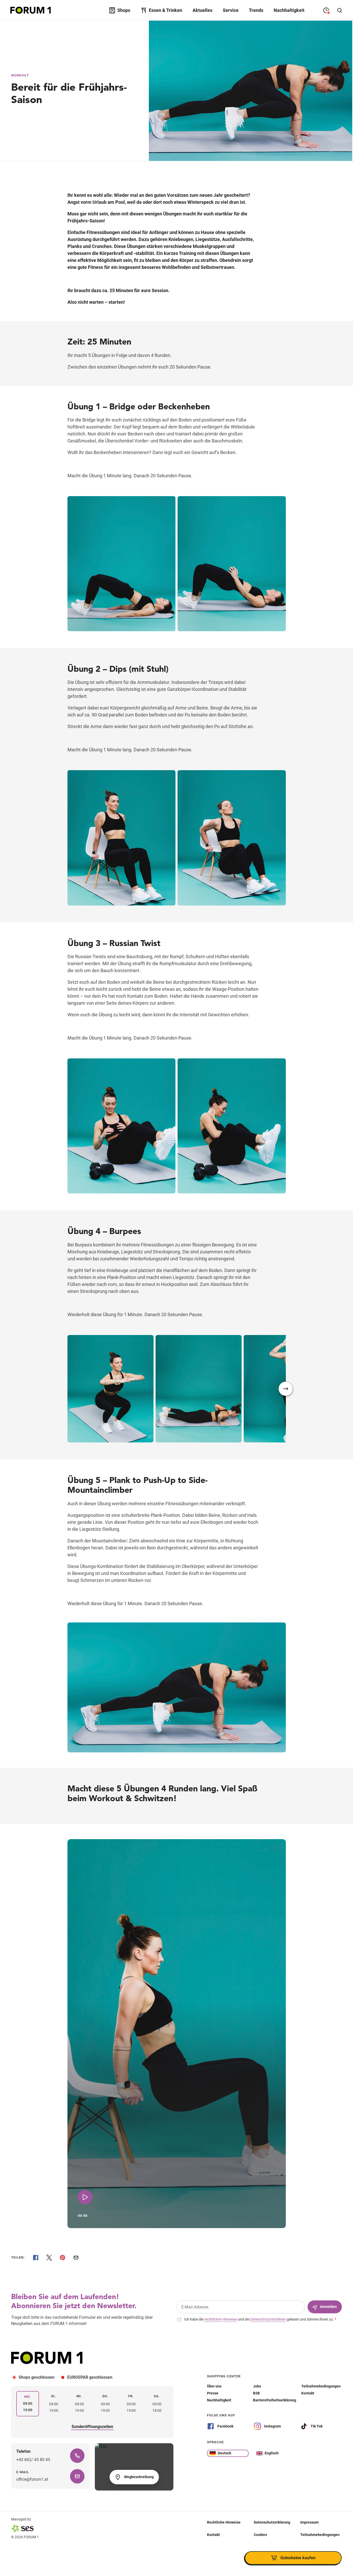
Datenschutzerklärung (272, 2522)
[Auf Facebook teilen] (36, 2258)
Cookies (260, 2534)
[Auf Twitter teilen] (49, 2258)
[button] (286, 1389)
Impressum (309, 2522)
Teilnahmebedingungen (320, 2534)
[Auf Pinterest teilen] (63, 2258)
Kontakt (213, 2534)
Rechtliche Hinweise (224, 2522)
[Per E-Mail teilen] (76, 2258)
